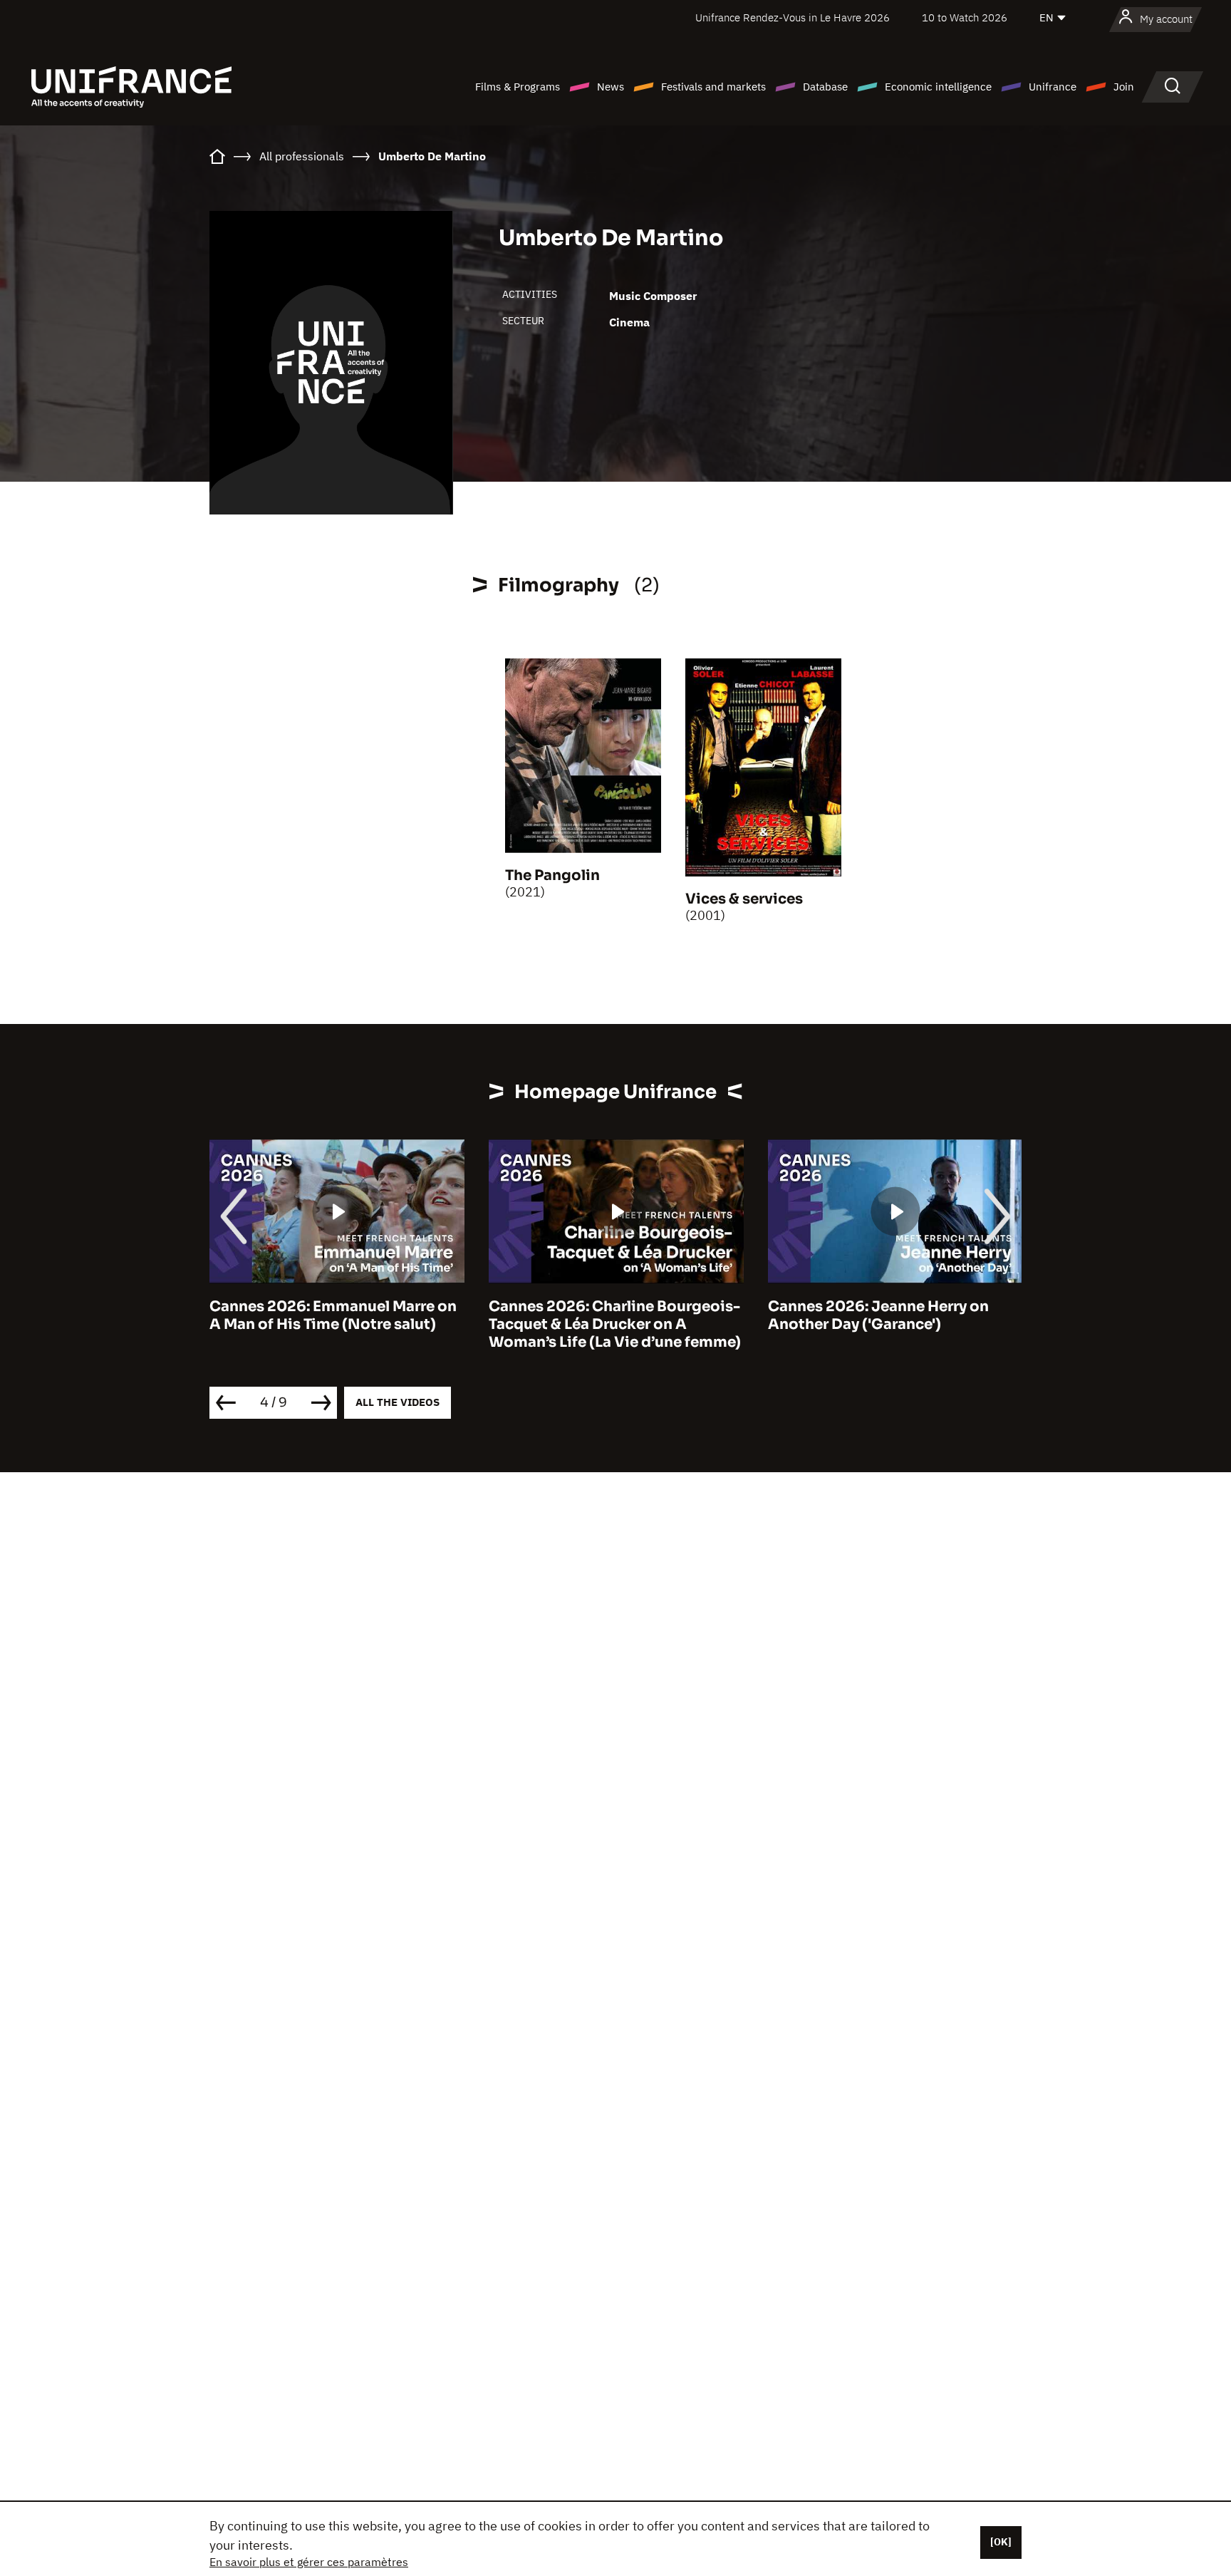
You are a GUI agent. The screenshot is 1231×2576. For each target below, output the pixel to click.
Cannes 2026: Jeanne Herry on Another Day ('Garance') (878, 1315)
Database (825, 87)
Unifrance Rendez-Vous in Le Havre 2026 (793, 17)
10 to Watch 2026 (965, 17)
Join (1124, 87)
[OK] (1001, 2542)
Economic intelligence (938, 87)
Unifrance (1053, 87)
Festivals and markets (713, 87)
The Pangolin (552, 875)
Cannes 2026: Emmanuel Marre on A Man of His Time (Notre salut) (333, 1315)
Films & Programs (518, 87)
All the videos (398, 1402)
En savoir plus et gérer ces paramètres (309, 2562)
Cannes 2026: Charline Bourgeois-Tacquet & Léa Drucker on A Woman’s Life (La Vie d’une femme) (615, 1324)
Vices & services (744, 899)
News (611, 87)
